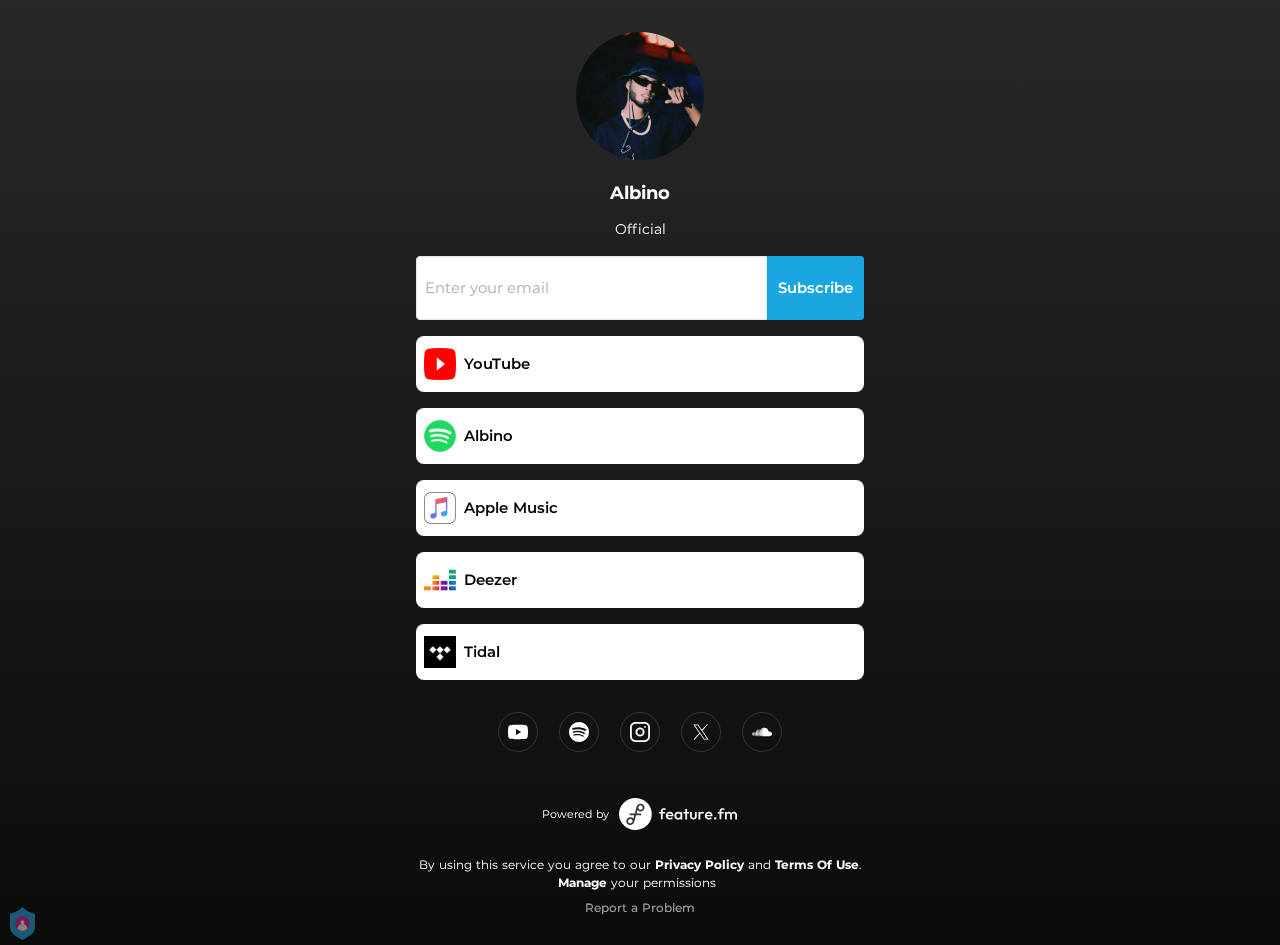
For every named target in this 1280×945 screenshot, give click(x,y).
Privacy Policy (699, 864)
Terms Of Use (817, 864)
